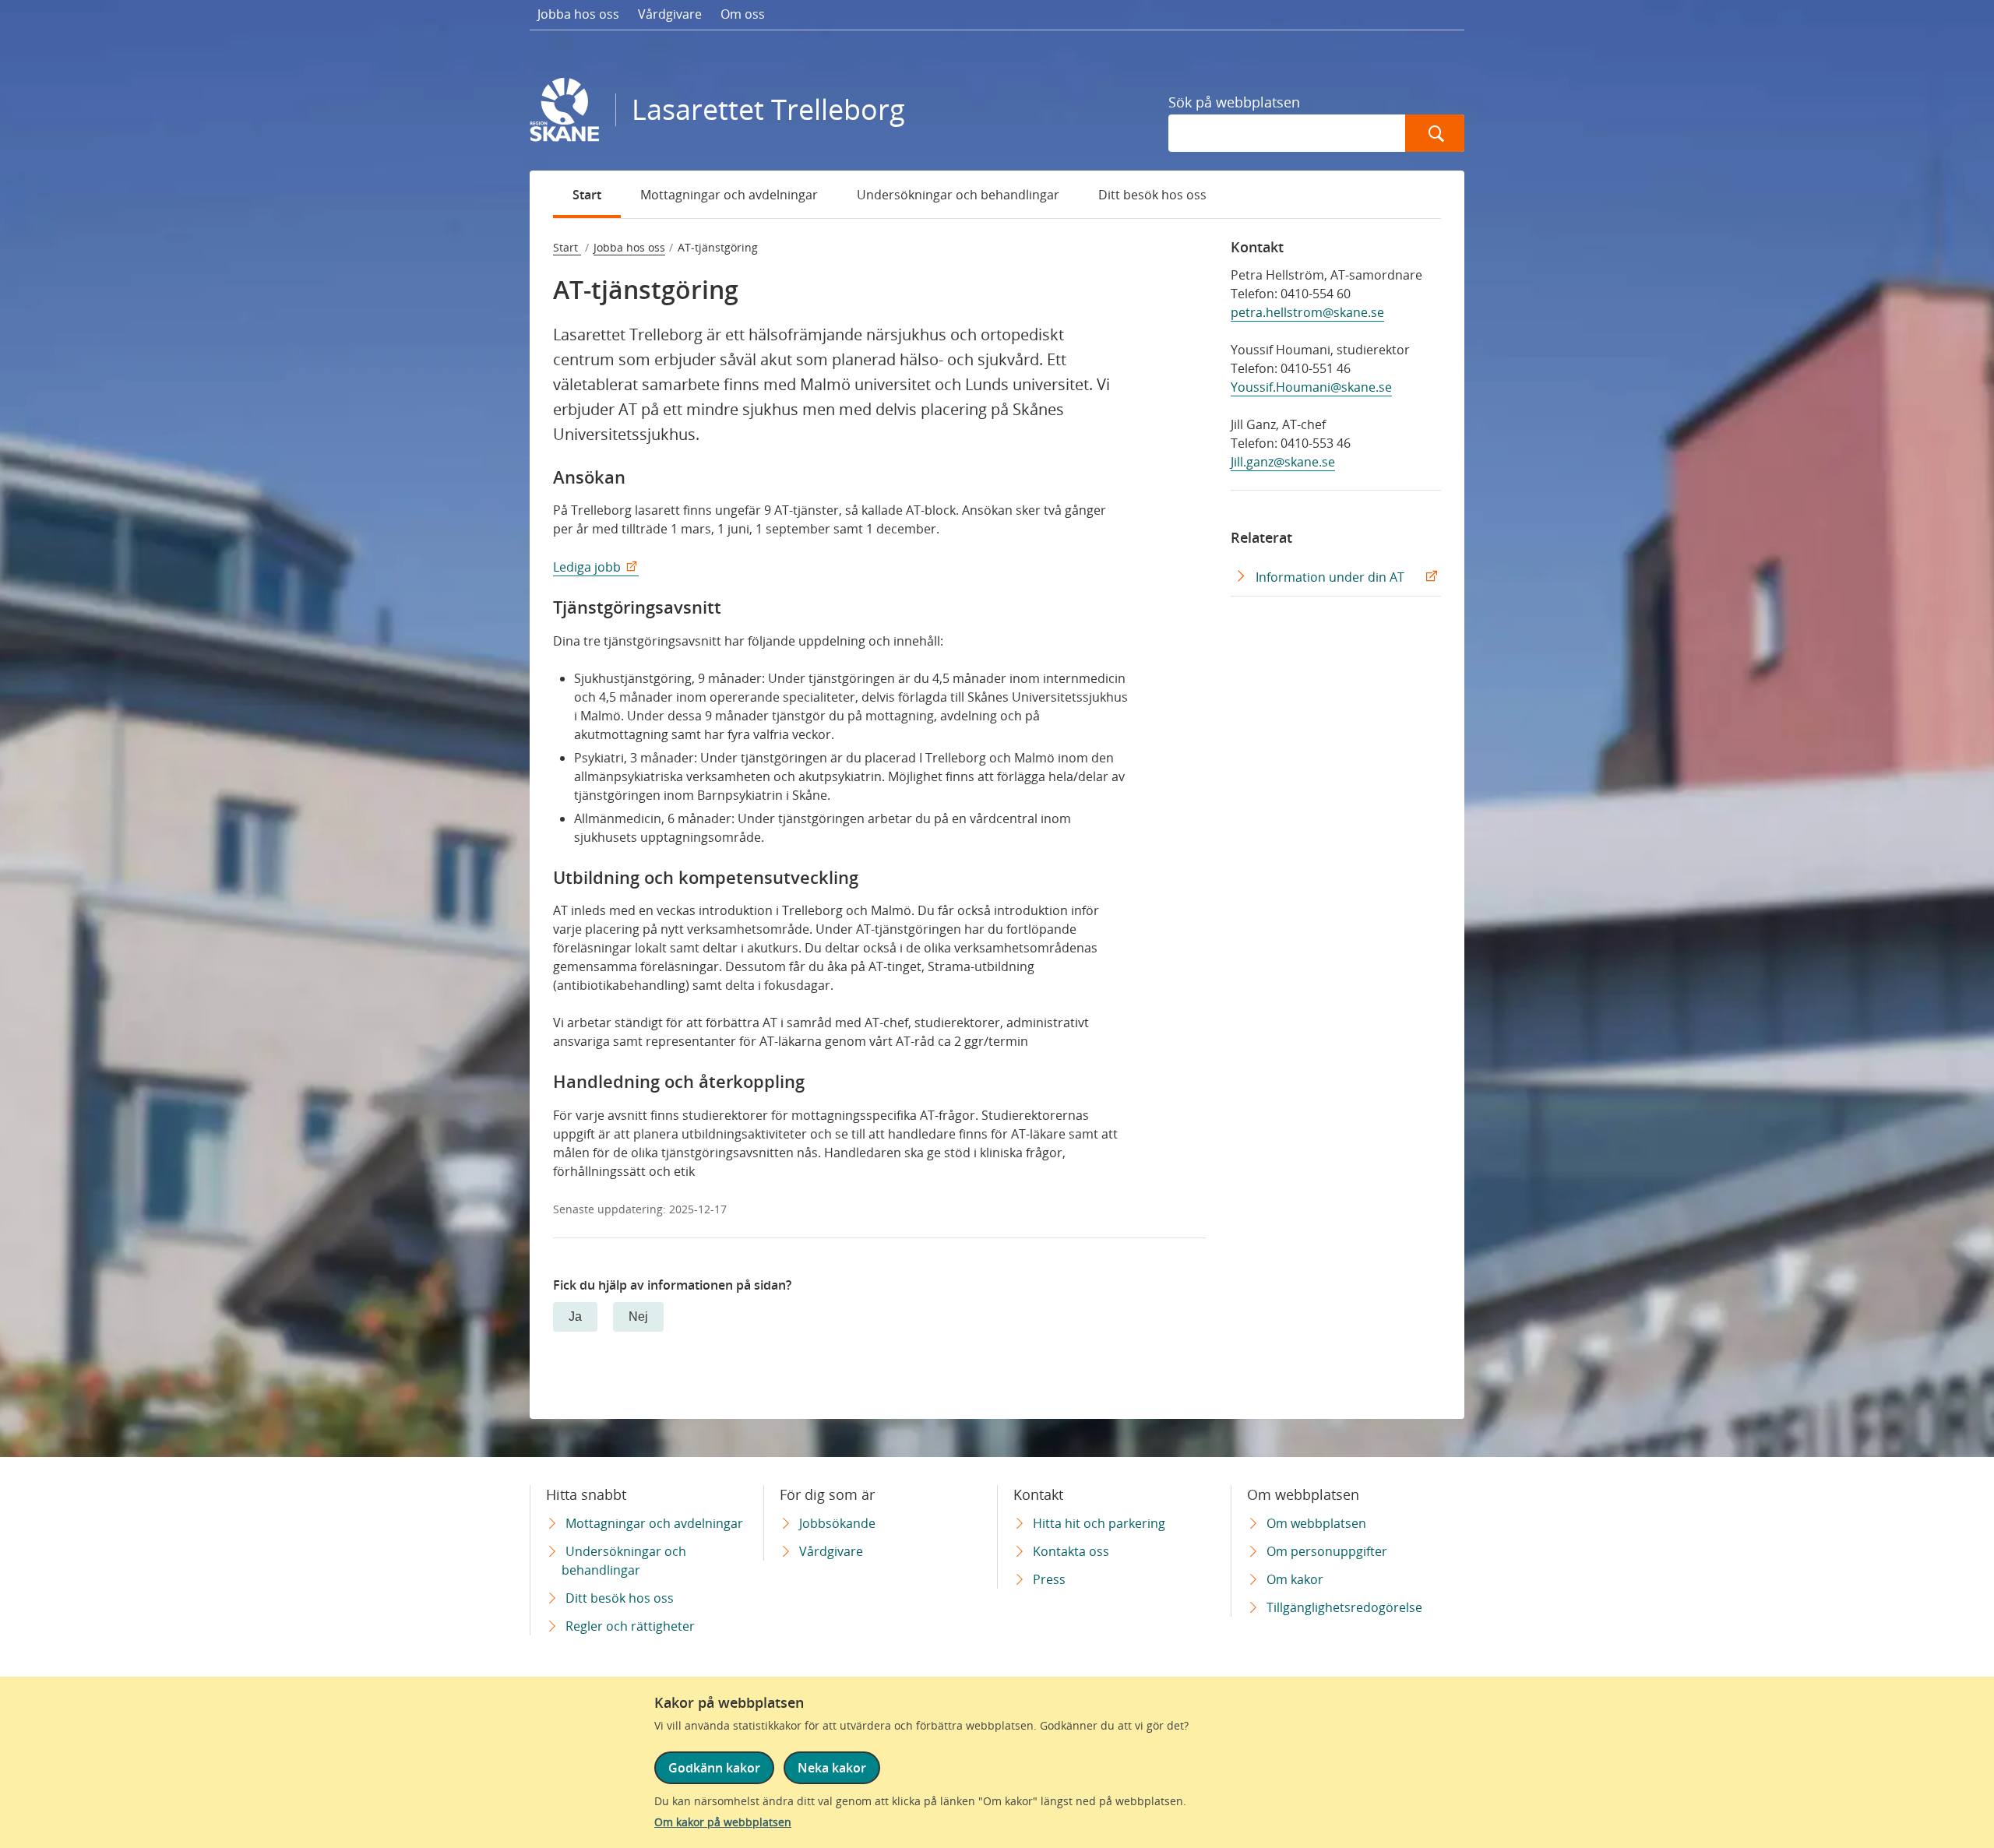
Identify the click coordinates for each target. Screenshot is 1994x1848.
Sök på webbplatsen (1234, 102)
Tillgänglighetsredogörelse (1344, 1607)
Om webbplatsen (1316, 1523)
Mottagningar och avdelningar (729, 195)
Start (587, 195)
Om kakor (1295, 1579)
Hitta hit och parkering (1099, 1523)
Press (1049, 1579)
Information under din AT (1330, 577)
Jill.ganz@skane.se (1283, 462)
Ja (575, 1316)
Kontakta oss (1071, 1551)
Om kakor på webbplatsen (723, 1822)
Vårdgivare (670, 14)
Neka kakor (832, 1768)
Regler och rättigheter (630, 1626)
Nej (638, 1316)
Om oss (743, 14)
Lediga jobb (587, 567)
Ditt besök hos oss (1152, 195)
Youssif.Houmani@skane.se (1311, 387)
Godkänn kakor (714, 1768)
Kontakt (1257, 247)
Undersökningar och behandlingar (958, 195)
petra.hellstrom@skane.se (1307, 312)
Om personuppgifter (1327, 1551)
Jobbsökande (837, 1523)
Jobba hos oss (578, 14)
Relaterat (1261, 537)
